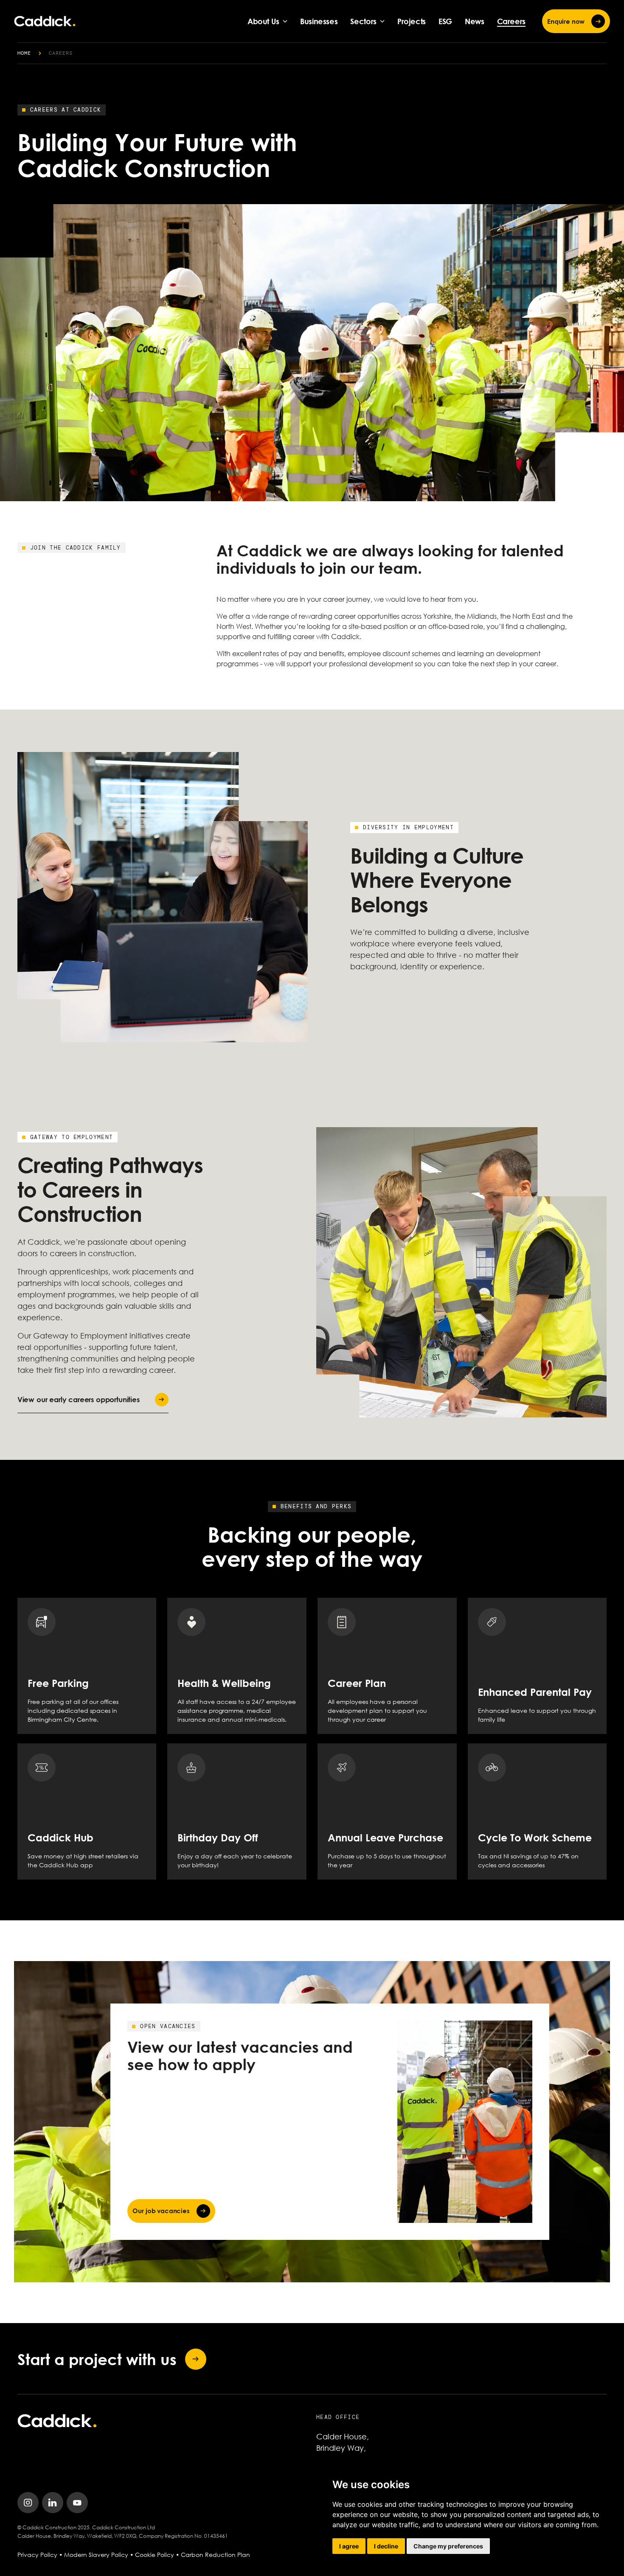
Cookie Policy (155, 2555)
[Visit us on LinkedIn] (53, 2503)
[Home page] (45, 21)
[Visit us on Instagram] (28, 2503)
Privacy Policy (37, 2555)
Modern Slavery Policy (96, 2555)
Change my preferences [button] (448, 2546)
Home (24, 53)
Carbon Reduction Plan (215, 2555)
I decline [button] (386, 2546)
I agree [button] (349, 2546)
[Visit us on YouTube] (77, 2503)
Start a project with (97, 2359)
